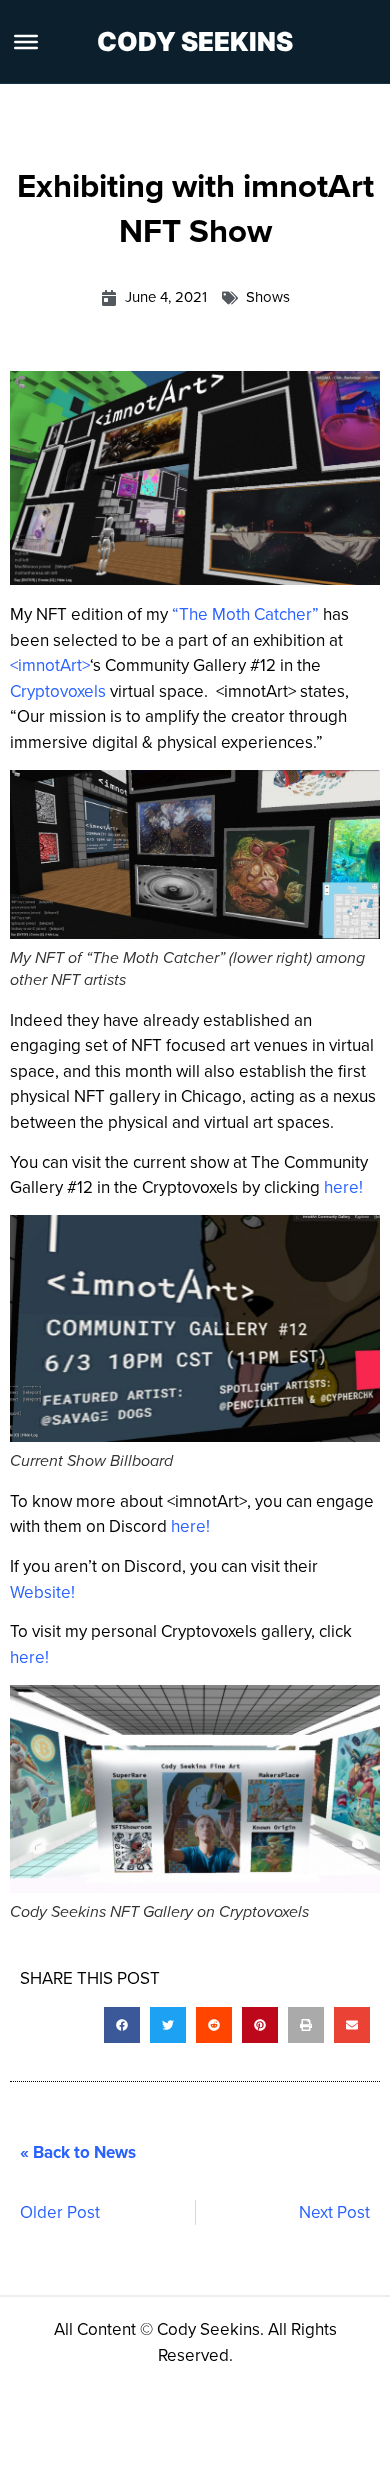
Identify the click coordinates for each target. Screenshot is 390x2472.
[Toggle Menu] (26, 42)
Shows (268, 297)
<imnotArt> (50, 665)
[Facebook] (140, 2437)
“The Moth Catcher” (245, 614)
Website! (42, 1592)
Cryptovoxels (58, 691)
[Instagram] (250, 2437)
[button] (122, 2025)
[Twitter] (195, 2437)
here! (343, 1187)
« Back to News (78, 2152)
